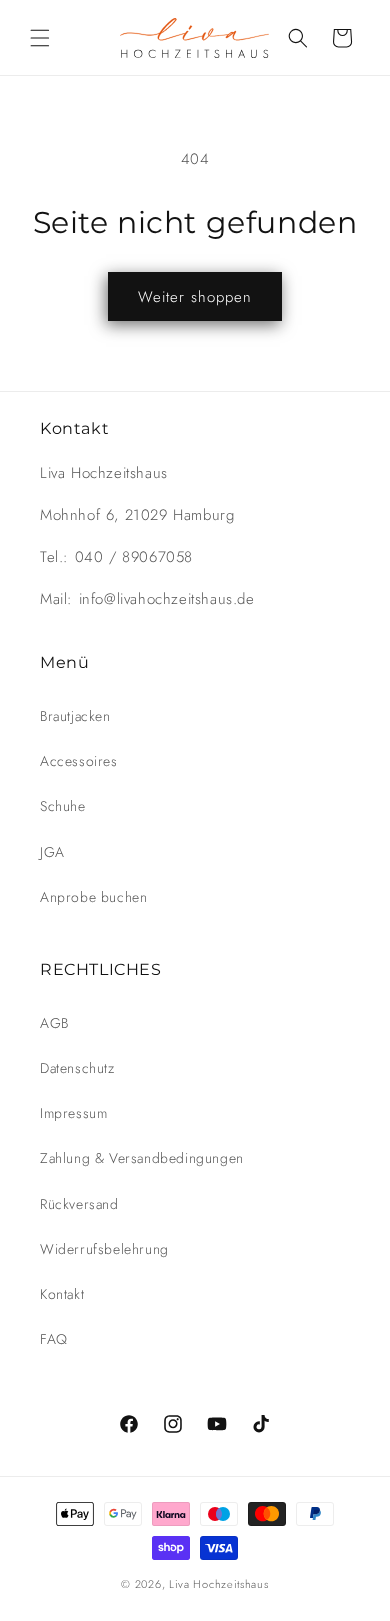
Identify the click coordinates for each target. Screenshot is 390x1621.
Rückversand (79, 1204)
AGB (54, 1023)
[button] (40, 38)
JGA (52, 852)
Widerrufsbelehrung (104, 1249)
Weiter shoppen (195, 297)
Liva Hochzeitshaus (219, 1584)
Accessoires (79, 761)
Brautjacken (75, 716)
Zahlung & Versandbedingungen (142, 1158)
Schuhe (63, 806)
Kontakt (62, 1294)
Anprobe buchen (93, 897)
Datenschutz (77, 1068)
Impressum (73, 1113)
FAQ (54, 1339)
